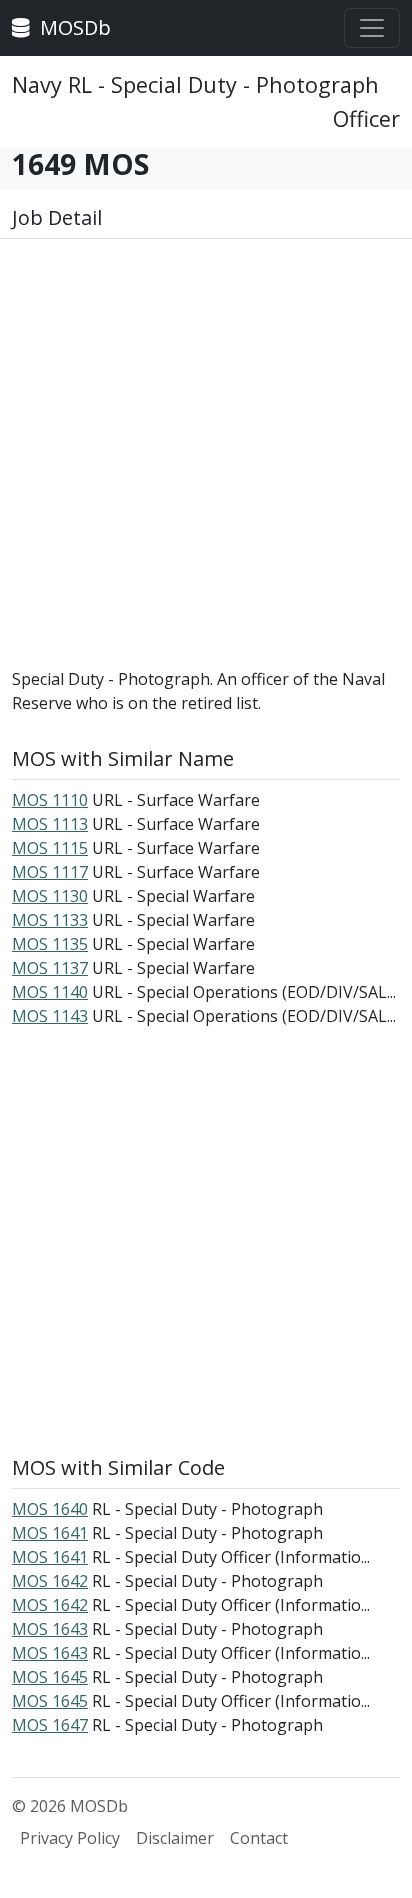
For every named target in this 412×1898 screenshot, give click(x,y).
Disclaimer (175, 1838)
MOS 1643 (50, 1629)
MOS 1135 (50, 944)
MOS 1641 (50, 1533)
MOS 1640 (50, 1509)
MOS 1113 (50, 824)
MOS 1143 (50, 1016)
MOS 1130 (50, 896)
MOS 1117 (50, 872)
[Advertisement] (206, 461)
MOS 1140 (50, 992)
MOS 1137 (50, 968)
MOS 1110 (50, 800)
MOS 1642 (50, 1581)
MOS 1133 (50, 920)
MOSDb (73, 27)
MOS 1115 (50, 848)
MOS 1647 (50, 1725)
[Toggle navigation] (372, 28)
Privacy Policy (70, 1838)
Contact (259, 1838)
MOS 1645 (50, 1677)
